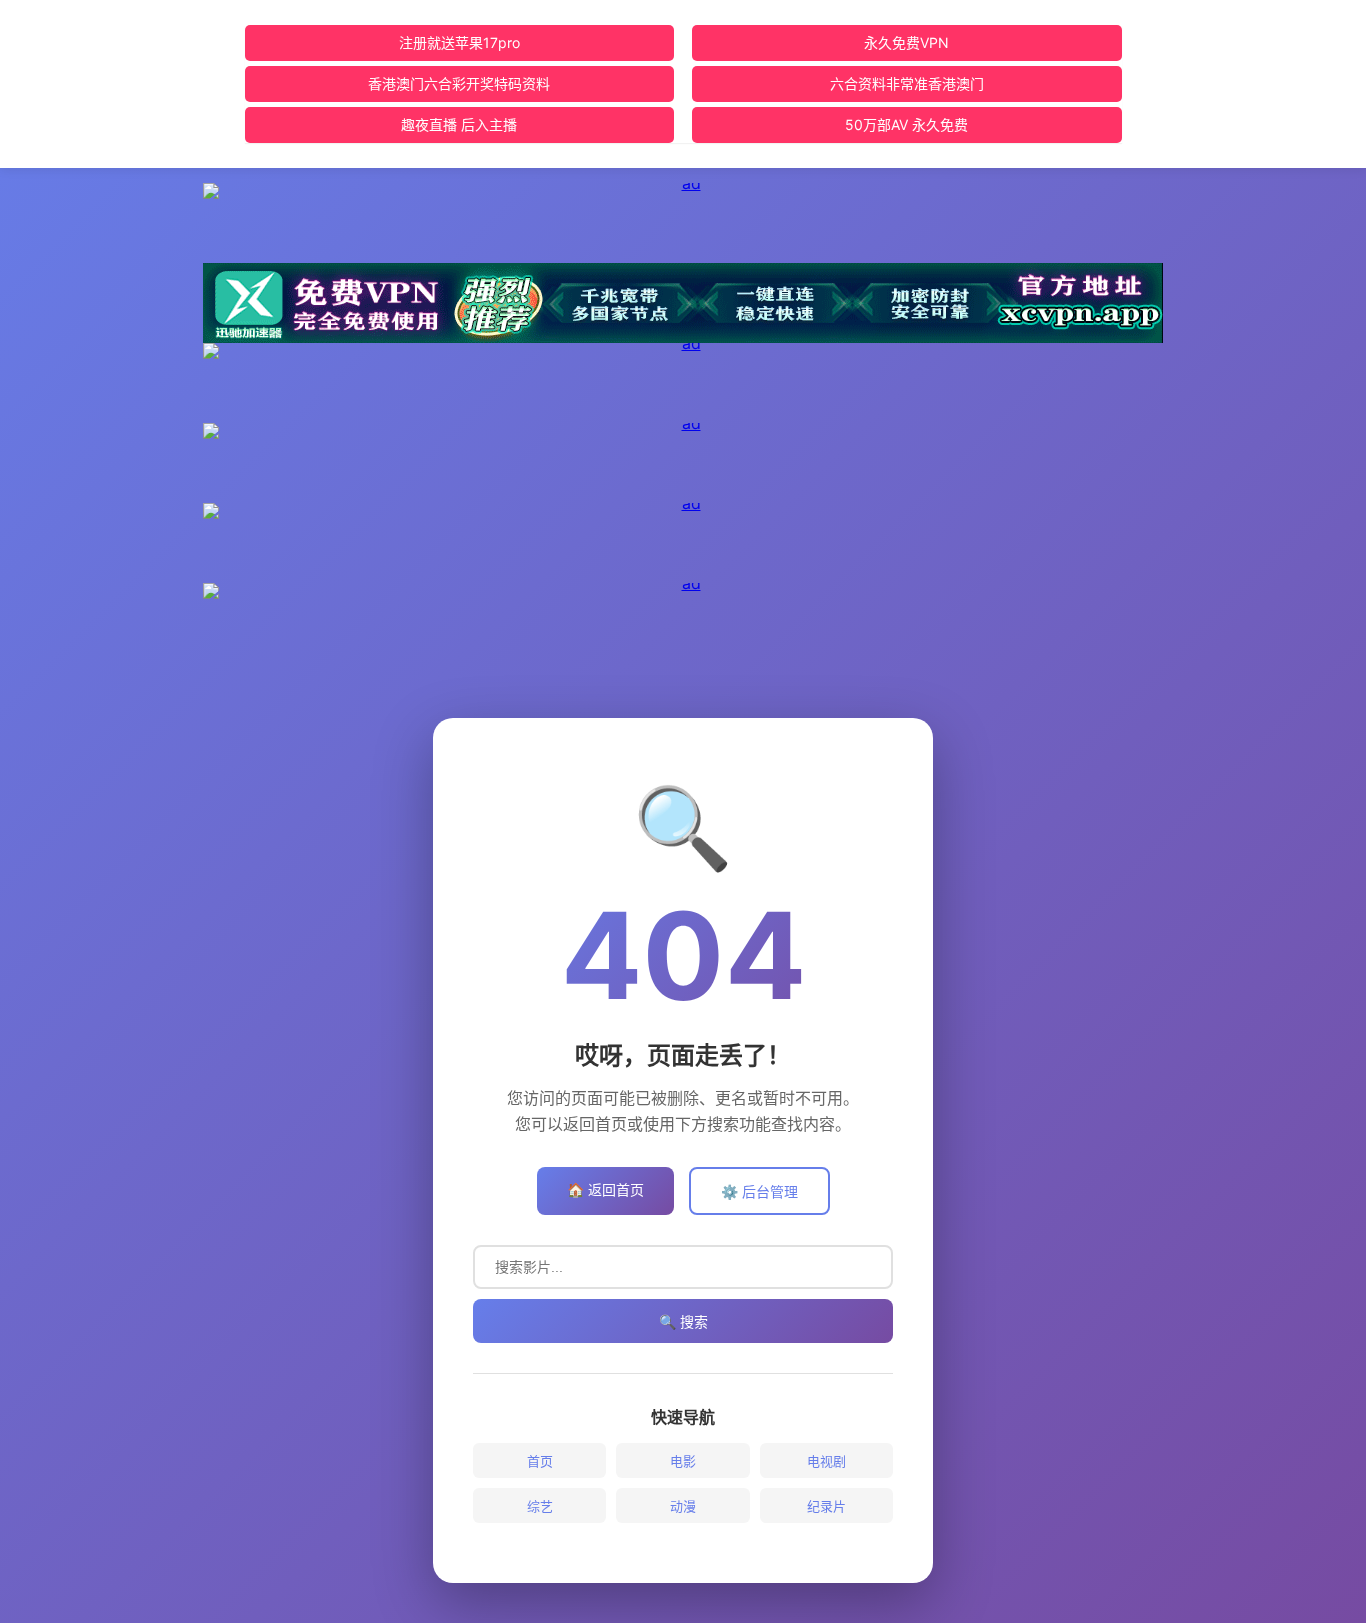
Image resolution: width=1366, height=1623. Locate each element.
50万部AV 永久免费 (906, 124)
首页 (540, 1461)
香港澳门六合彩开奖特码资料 (459, 83)
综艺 (540, 1506)
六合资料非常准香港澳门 (907, 83)
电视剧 (826, 1461)
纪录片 (826, 1506)
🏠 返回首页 (605, 1189)
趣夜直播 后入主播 (459, 124)
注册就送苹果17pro (459, 42)
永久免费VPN (906, 42)
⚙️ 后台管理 (759, 1191)
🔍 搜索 (683, 1322)
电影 (683, 1461)
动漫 (683, 1506)
